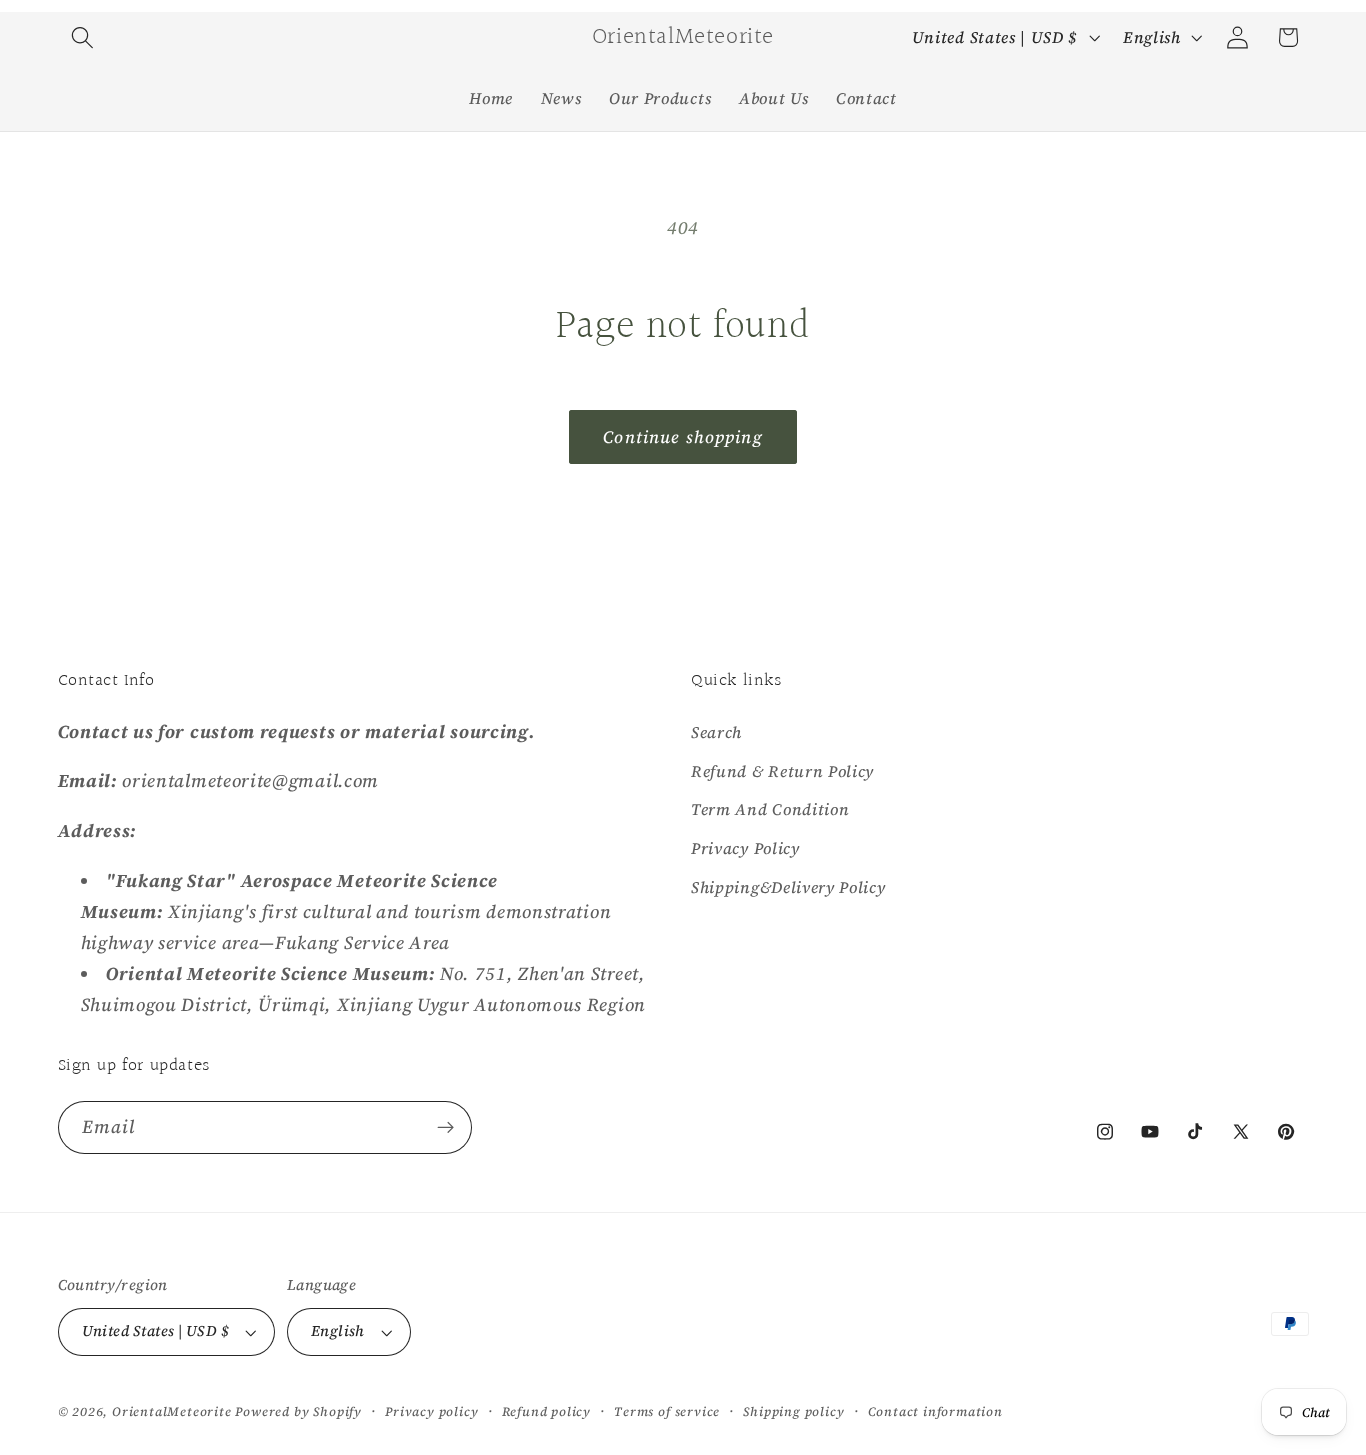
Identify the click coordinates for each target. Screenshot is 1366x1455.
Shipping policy (793, 1411)
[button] (83, 37)
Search (716, 731)
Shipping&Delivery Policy (788, 886)
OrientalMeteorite (172, 1411)
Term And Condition (770, 809)
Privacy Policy (745, 847)
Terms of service (667, 1411)
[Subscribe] (445, 1128)
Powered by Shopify (298, 1411)
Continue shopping (683, 437)
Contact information (935, 1411)
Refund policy (546, 1411)
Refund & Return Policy (782, 770)
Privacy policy (431, 1411)
